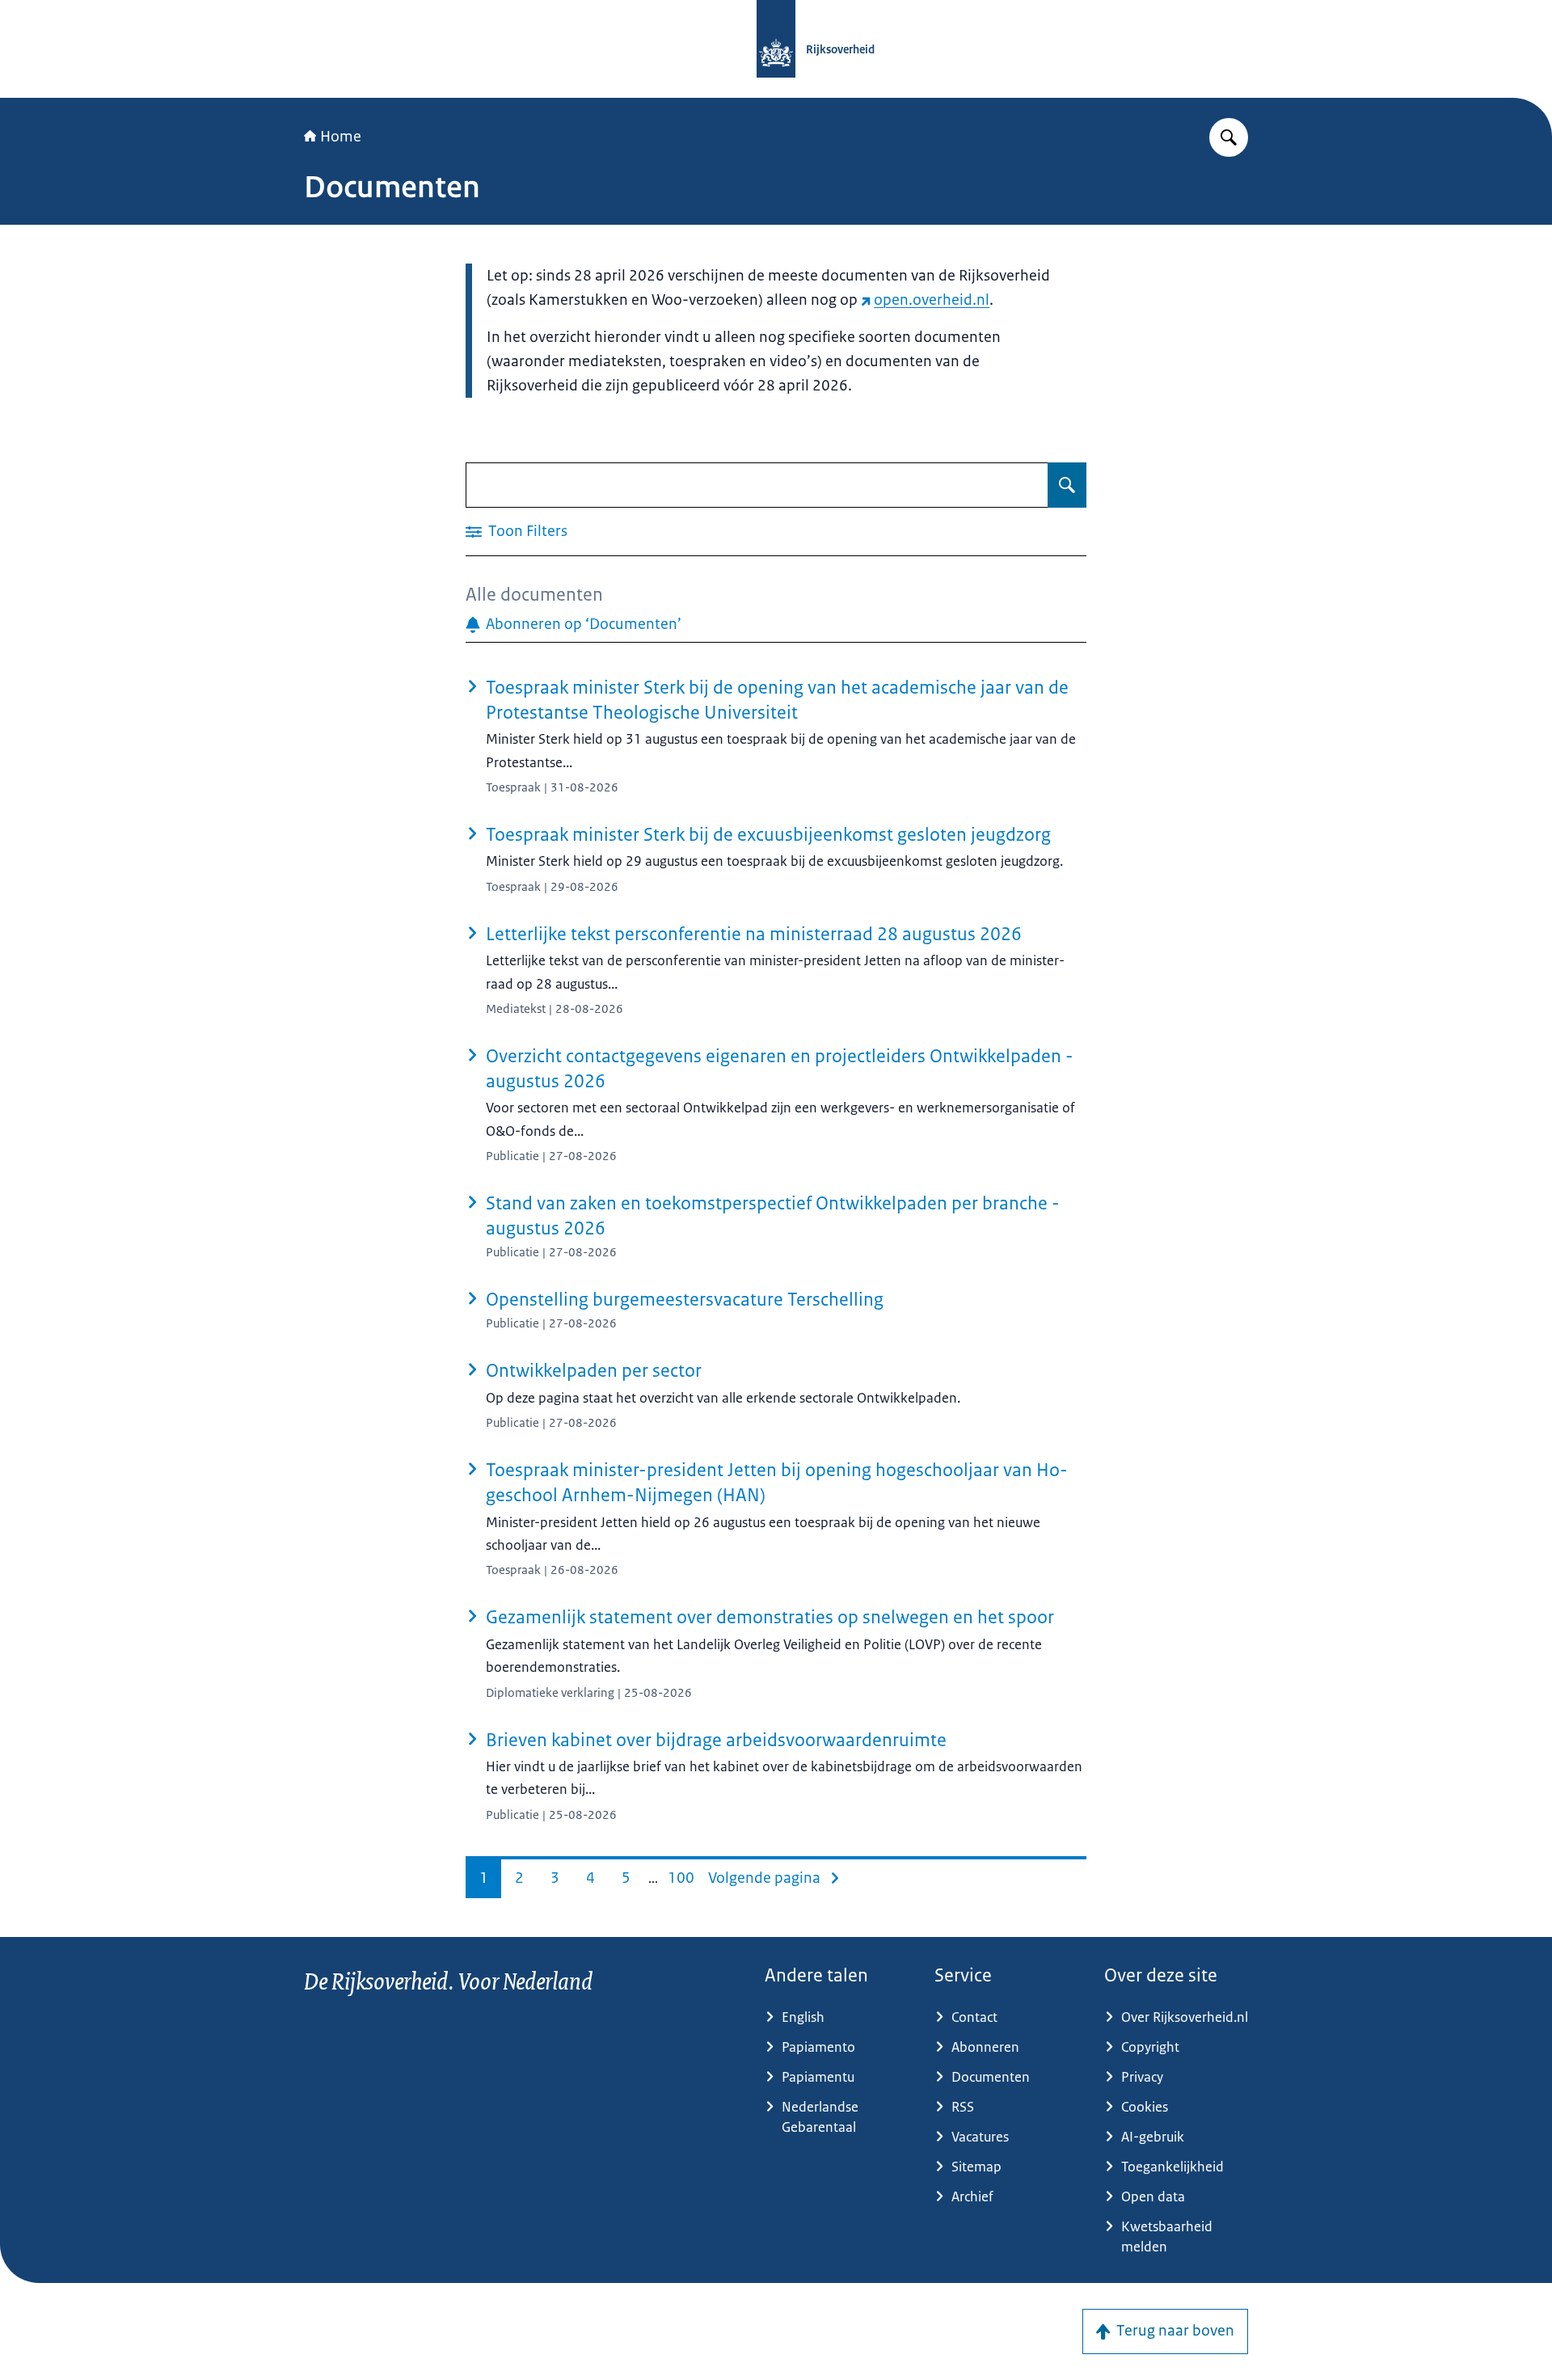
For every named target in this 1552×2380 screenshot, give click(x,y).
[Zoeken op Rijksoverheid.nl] (1229, 137)
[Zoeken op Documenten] (1067, 485)
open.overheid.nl (932, 300)
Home (341, 137)
